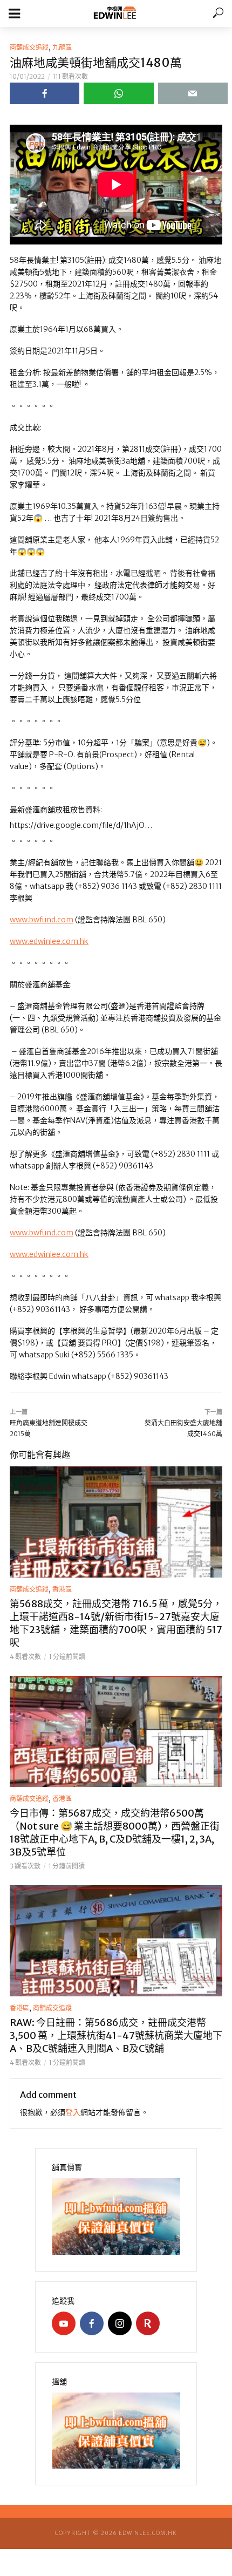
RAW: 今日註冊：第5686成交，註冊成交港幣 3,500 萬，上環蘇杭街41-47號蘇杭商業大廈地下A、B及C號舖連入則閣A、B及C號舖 (116, 2035)
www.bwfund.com (42, 920)
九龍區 (62, 47)
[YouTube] (64, 2323)
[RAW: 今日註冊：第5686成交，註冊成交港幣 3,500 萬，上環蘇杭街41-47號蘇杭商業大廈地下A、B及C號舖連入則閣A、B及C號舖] (116, 1941)
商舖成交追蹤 (29, 47)
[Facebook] (92, 2323)
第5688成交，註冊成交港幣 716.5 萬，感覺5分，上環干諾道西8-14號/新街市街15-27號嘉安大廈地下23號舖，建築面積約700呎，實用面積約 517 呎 (116, 1623)
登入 (73, 2112)
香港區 (62, 1589)
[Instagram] (120, 2323)
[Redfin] (148, 2323)
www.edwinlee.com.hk (49, 941)
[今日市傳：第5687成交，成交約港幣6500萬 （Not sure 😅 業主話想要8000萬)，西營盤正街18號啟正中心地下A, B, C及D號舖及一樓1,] (116, 1731)
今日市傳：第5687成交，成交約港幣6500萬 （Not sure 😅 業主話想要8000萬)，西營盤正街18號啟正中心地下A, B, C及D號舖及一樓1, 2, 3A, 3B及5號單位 (115, 1833)
